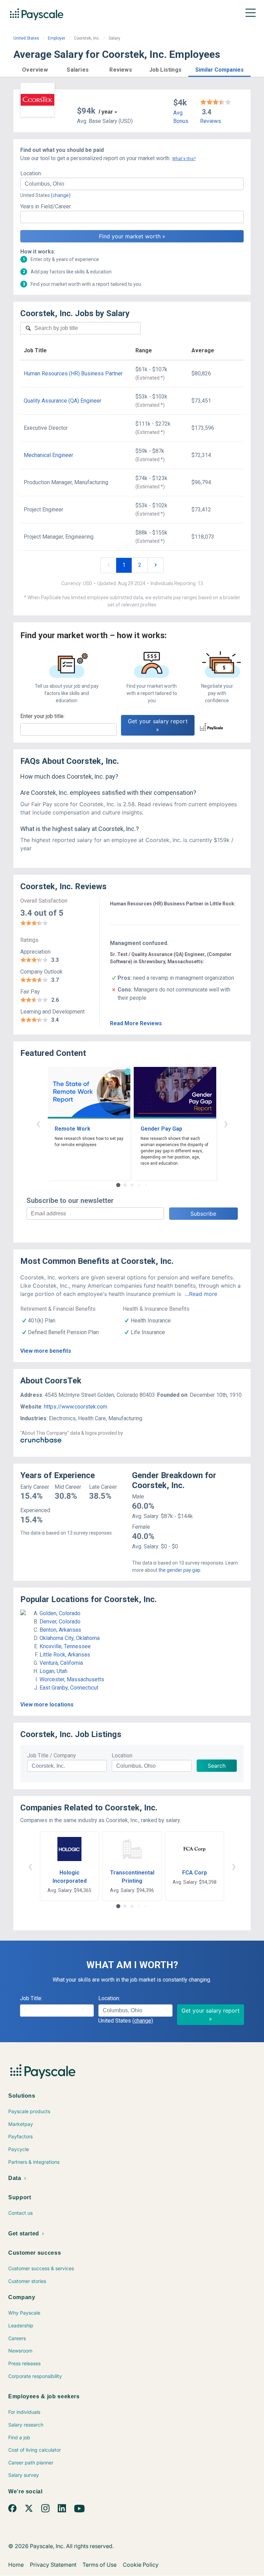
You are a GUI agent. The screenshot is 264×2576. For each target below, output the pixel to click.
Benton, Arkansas (60, 1630)
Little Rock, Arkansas (65, 1655)
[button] (35, 69)
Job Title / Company (52, 1756)
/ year (106, 112)
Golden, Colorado (60, 1613)
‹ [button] (38, 1123)
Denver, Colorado (60, 1622)
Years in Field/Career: (46, 206)
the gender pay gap (179, 1570)
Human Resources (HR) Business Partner (73, 373)
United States (26, 38)
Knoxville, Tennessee (65, 1646)
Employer (57, 38)
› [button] (226, 1123)
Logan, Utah (53, 1671)
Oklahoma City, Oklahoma (70, 1638)
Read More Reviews (136, 1023)
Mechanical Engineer (48, 455)
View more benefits (46, 1351)
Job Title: (31, 1998)
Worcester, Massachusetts (72, 1679)
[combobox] (132, 184)
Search (217, 1766)
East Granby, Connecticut (69, 1688)
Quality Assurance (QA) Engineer (63, 401)
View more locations (47, 1705)
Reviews (211, 121)
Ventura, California (61, 1663)
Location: (31, 173)
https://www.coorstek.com (76, 1407)
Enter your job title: (42, 716)
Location (122, 1756)
